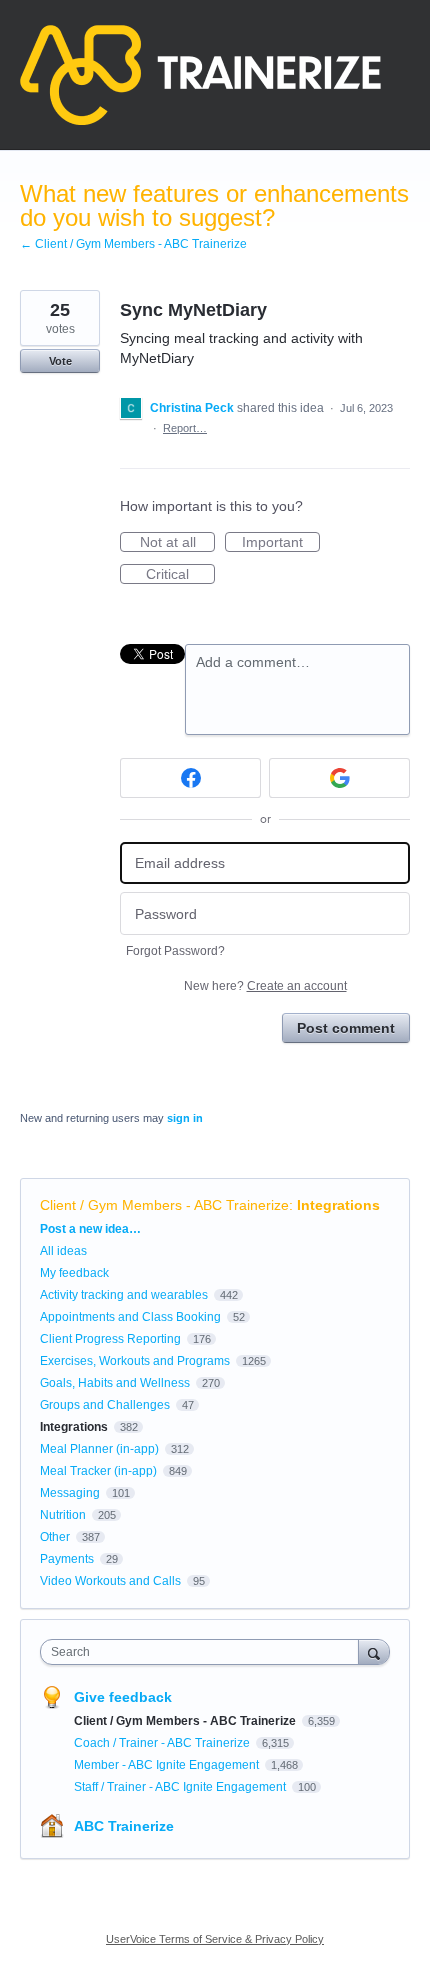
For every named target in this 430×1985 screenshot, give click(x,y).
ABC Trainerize (124, 1826)
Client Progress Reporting (110, 1339)
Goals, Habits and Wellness (115, 1383)
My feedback (74, 1273)
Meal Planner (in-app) (99, 1449)
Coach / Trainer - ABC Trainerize (163, 1743)
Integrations (338, 1205)
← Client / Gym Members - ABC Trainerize (133, 244)
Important (281, 543)
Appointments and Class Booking (130, 1317)
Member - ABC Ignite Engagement (168, 1765)
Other (55, 1537)
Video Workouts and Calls (110, 1581)
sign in (185, 1118)
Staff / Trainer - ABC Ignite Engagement (181, 1787)
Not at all (177, 543)
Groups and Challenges (105, 1405)
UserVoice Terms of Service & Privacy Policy (215, 1939)
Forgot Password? (175, 951)
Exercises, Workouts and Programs (135, 1361)
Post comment (346, 1028)
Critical (180, 575)
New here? (265, 986)
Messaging (70, 1493)
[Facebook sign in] (190, 778)
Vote (60, 361)
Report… (185, 428)
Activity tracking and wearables (124, 1295)
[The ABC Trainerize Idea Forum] (200, 75)
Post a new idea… (90, 1229)
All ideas (63, 1251)
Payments (67, 1559)
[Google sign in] (339, 778)
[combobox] (204, 1652)
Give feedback (123, 1697)
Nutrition (63, 1515)
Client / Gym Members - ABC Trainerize (164, 1205)
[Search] (374, 1651)
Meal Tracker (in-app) (98, 1471)
